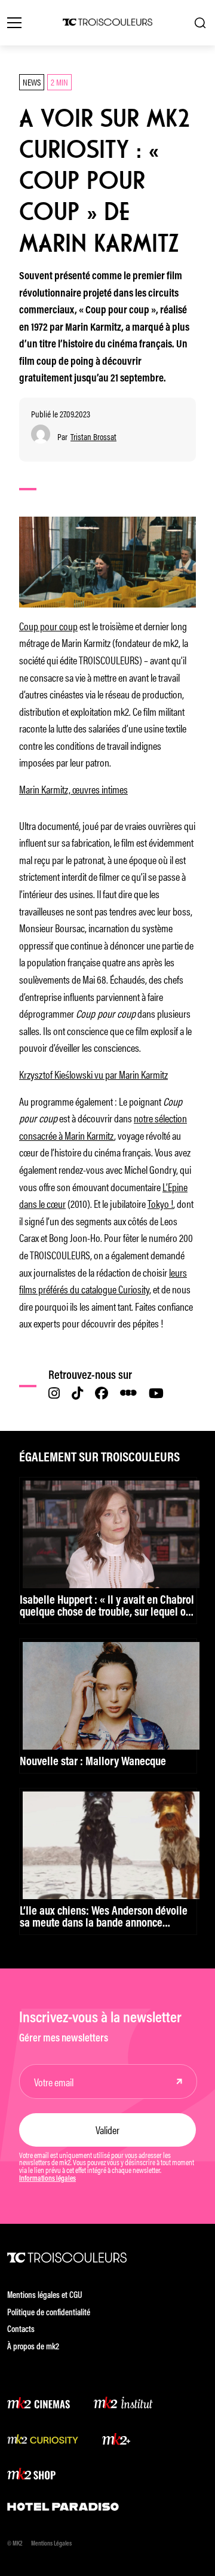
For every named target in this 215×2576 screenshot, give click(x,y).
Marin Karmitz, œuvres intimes (73, 789)
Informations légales (47, 2179)
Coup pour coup (48, 625)
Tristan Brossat (93, 437)
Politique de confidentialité (49, 2313)
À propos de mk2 (33, 2347)
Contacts (21, 2330)
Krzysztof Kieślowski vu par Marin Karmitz (93, 1074)
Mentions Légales (51, 2544)
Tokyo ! (160, 1203)
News (32, 82)
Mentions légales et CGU (45, 2296)
